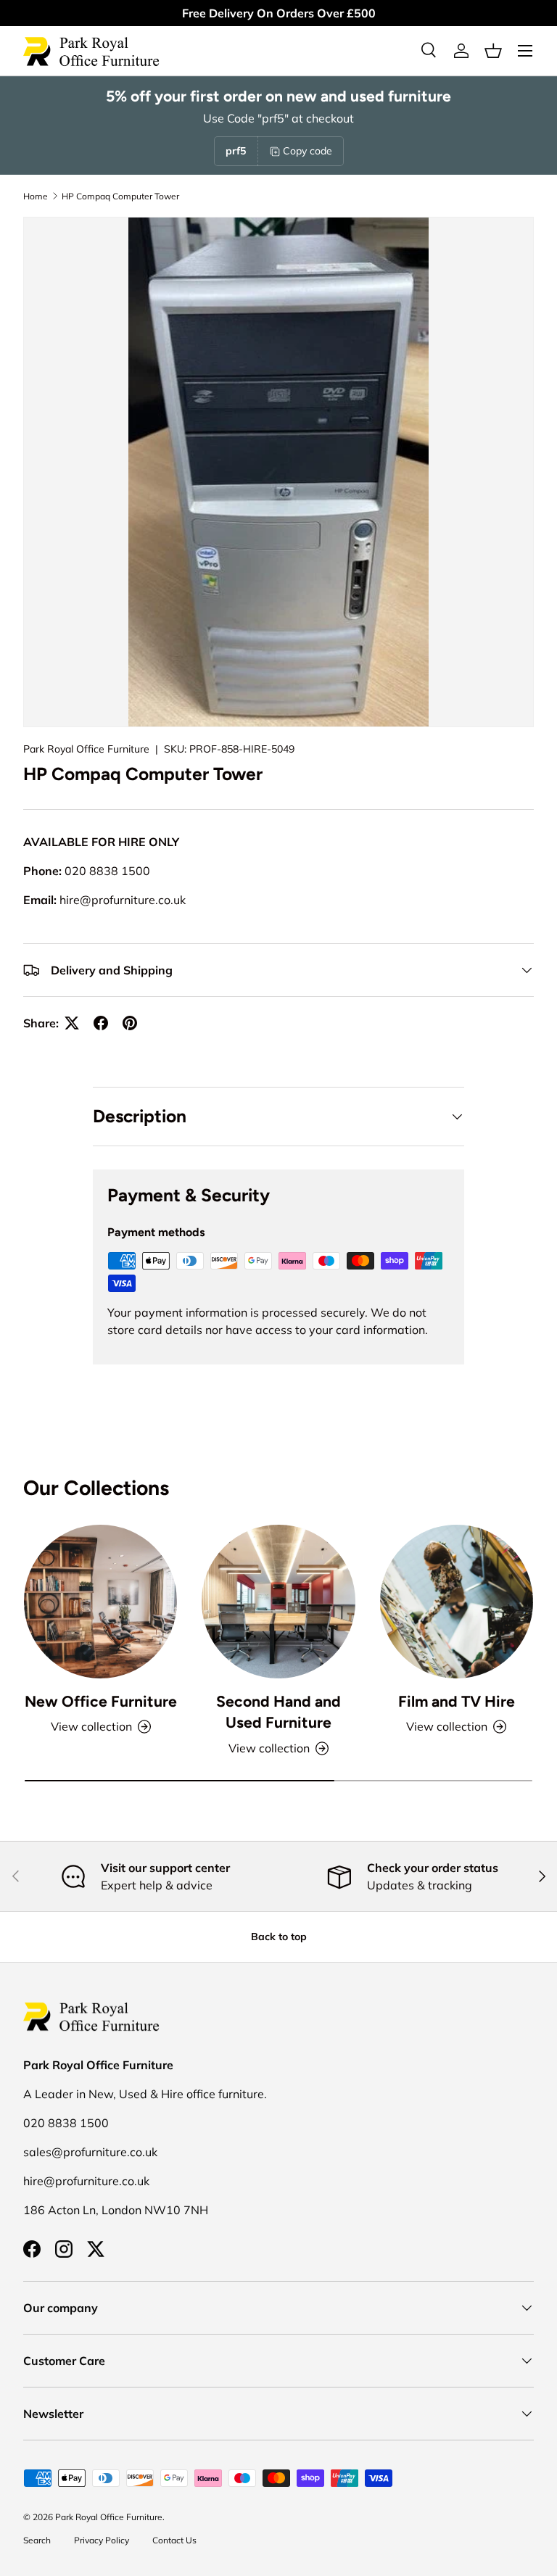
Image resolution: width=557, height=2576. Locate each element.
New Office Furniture (101, 1701)
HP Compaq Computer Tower (120, 196)
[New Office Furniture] (100, 1601)
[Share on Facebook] (101, 1023)
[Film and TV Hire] (457, 1601)
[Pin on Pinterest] (130, 1023)
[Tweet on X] (72, 1023)
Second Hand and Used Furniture (278, 1712)
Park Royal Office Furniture (86, 749)
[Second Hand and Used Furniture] (278, 1601)
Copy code (308, 151)
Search (37, 2540)
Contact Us (174, 2540)
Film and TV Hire (457, 1701)
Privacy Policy (102, 2540)
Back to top (279, 1937)
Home (36, 196)
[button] (493, 51)
